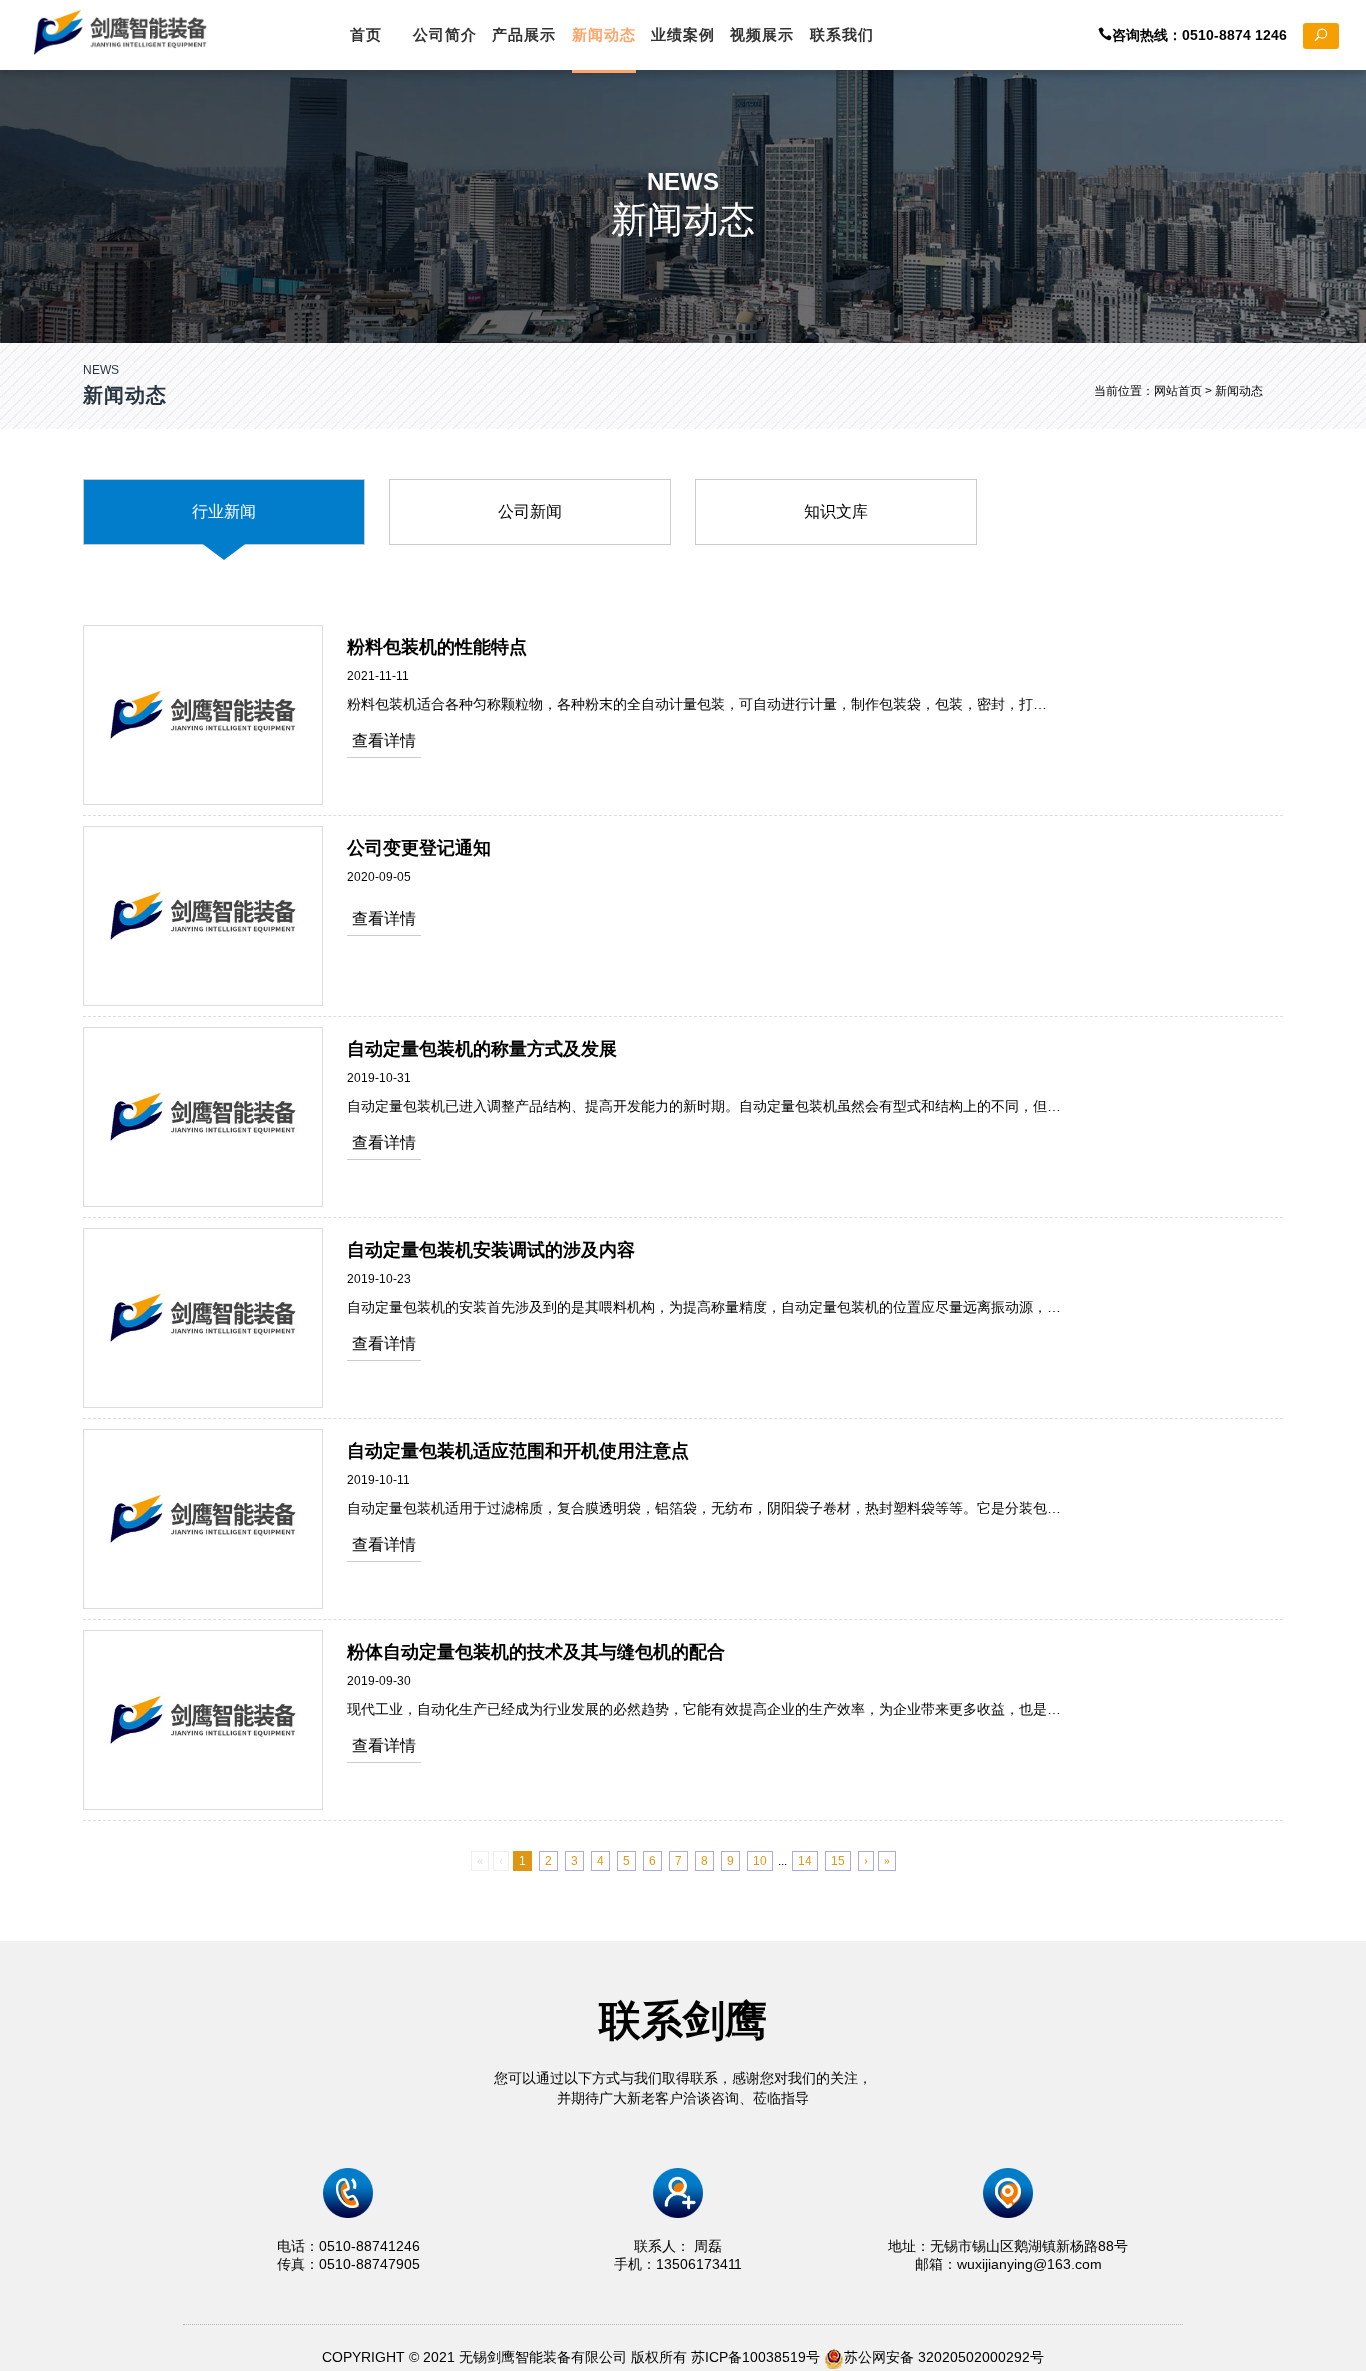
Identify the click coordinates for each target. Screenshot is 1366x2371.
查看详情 (384, 740)
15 (838, 1861)
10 (760, 1861)
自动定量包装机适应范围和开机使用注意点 (518, 1451)
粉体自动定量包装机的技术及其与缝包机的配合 (536, 1652)
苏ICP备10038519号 (755, 2357)
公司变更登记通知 (419, 848)
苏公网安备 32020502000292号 (944, 2357)
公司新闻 (530, 511)
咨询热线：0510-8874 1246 (1207, 35)
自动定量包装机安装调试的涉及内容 (491, 1250)
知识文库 (836, 511)
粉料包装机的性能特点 (437, 647)
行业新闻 (224, 511)
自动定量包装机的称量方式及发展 (482, 1049)
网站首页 (1178, 391)
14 (805, 1861)
